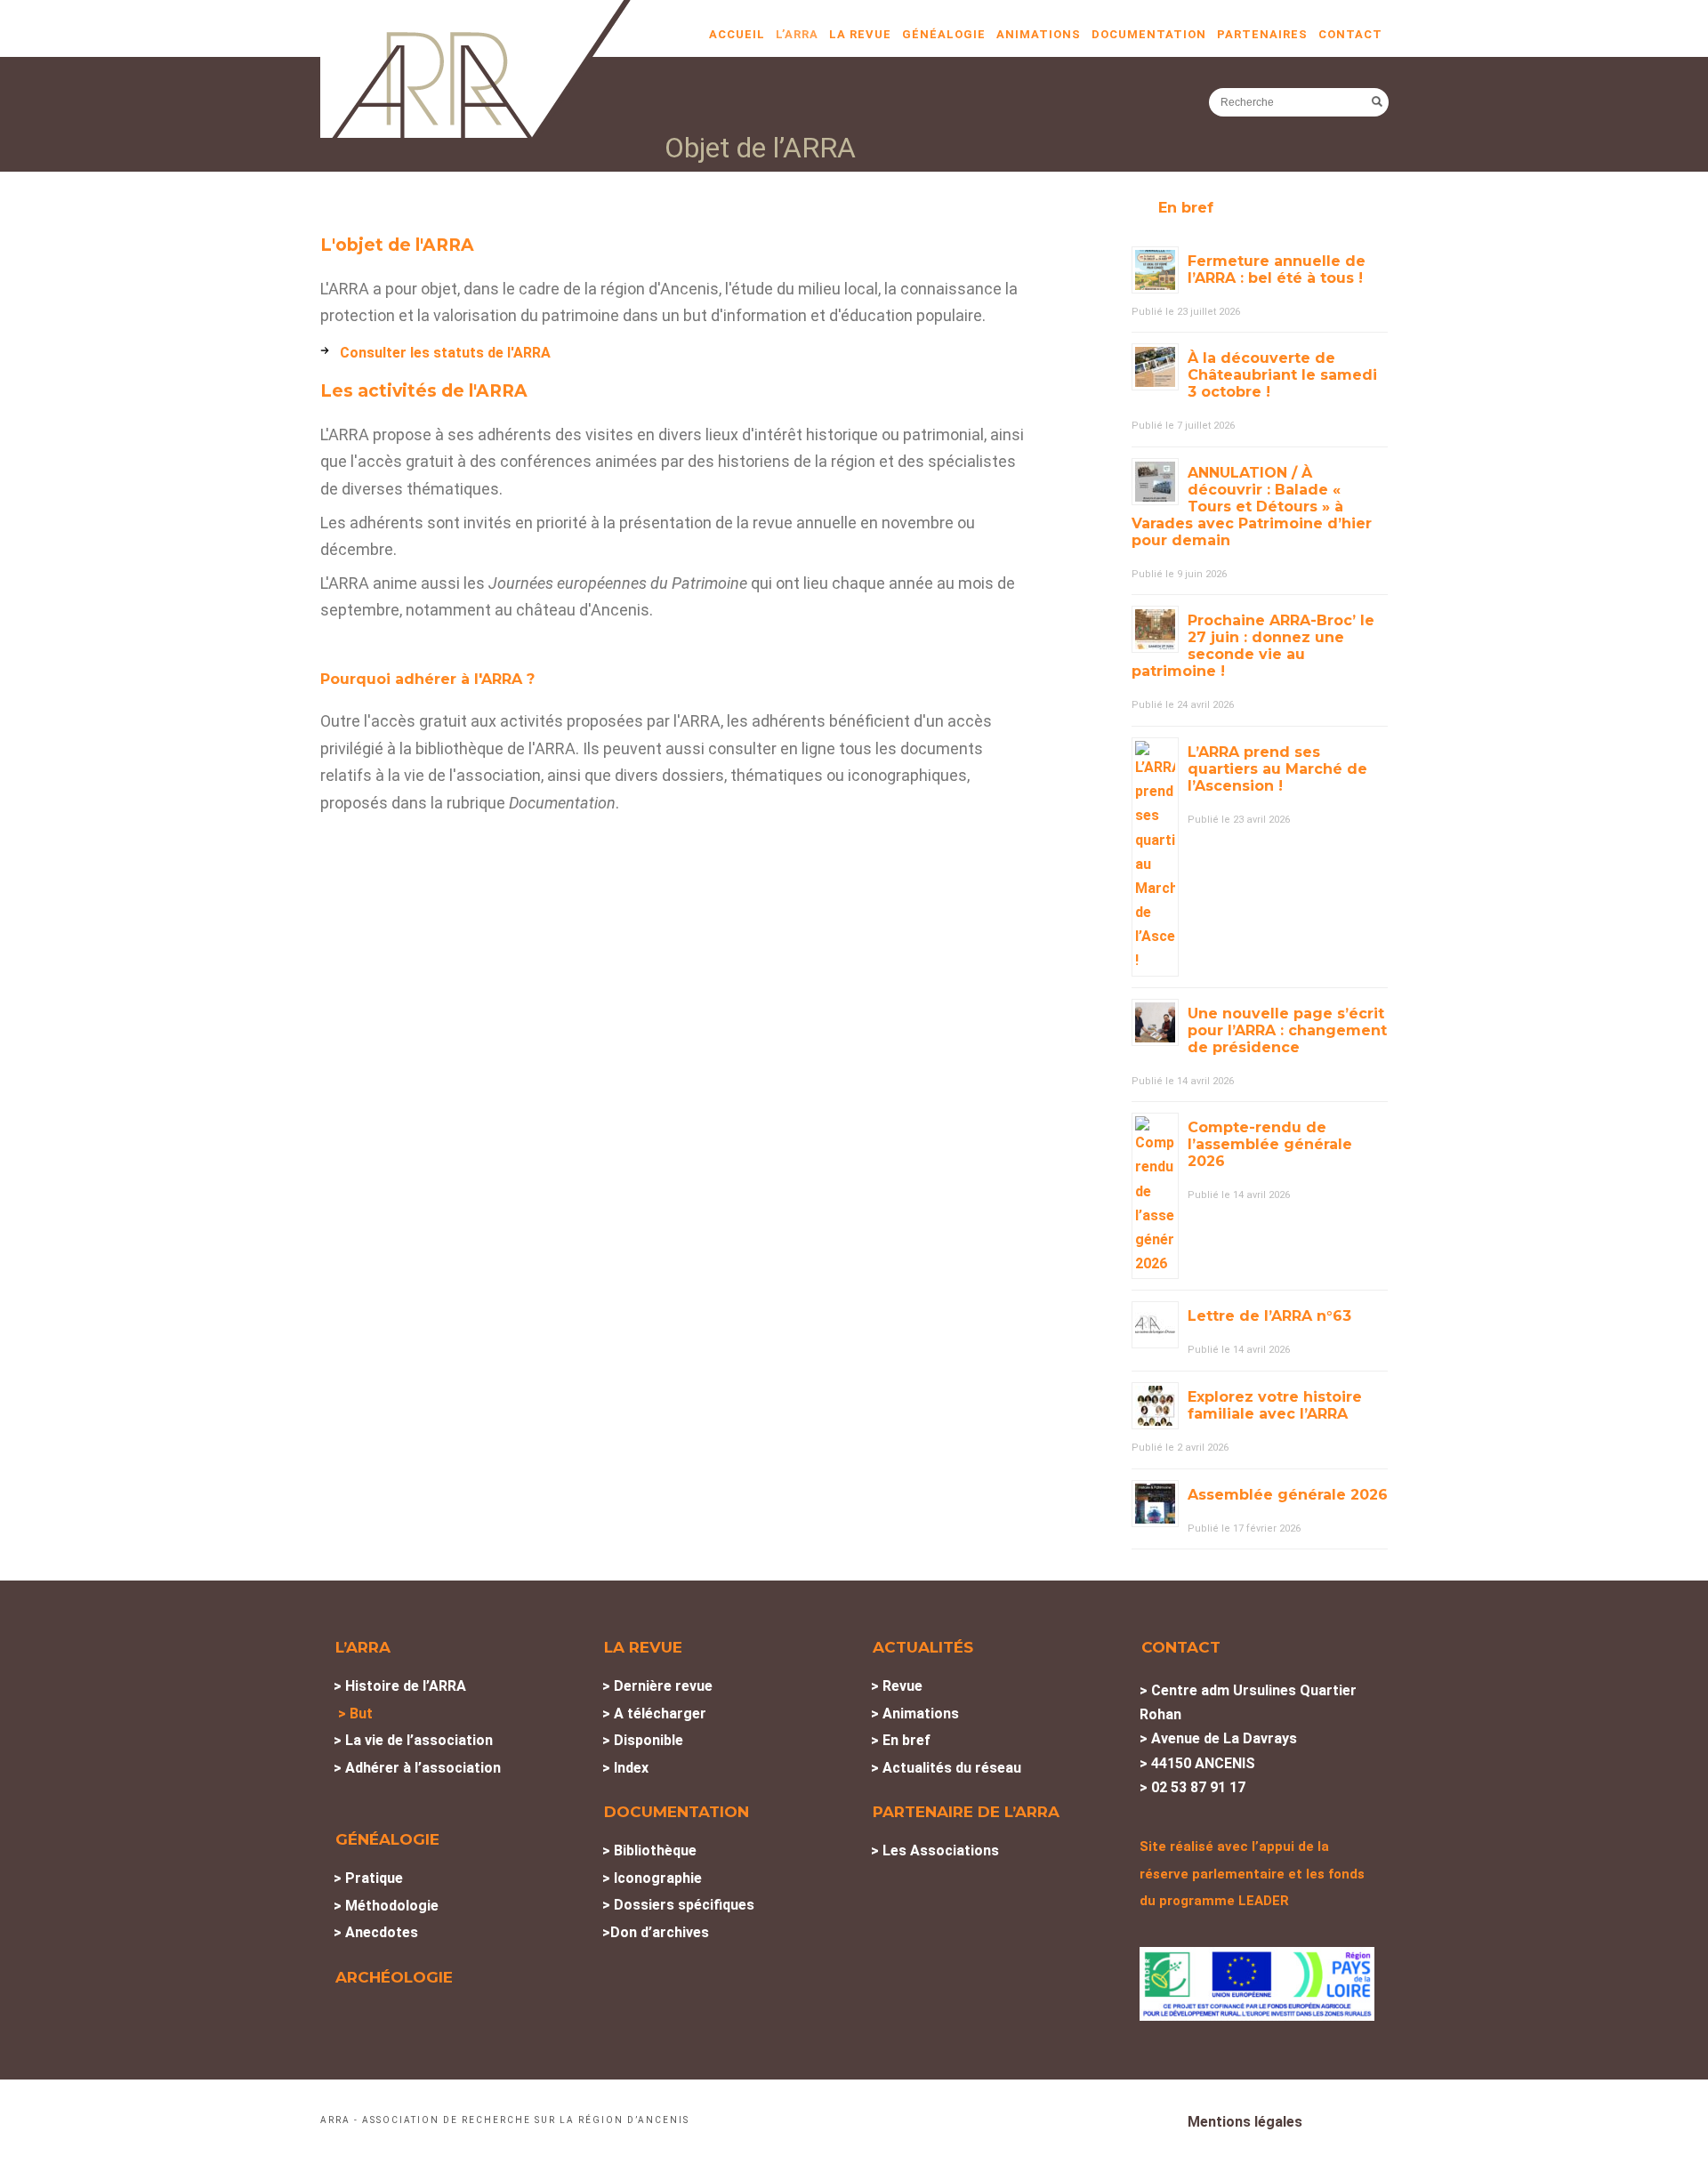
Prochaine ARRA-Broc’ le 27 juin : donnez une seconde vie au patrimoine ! (1253, 646)
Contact (1350, 34)
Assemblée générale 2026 (1288, 1495)
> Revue (897, 1686)
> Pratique (368, 1878)
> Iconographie (652, 1878)
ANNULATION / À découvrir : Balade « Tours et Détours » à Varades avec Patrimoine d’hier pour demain (1252, 507)
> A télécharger (654, 1714)
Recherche (1377, 101)
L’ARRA (797, 34)
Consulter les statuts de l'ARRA (445, 353)
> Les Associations (935, 1850)
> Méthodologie (386, 1906)
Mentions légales (1245, 2122)
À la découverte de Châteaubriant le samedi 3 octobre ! (1282, 375)
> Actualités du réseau (946, 1768)
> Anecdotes (376, 1932)
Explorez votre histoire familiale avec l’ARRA (1275, 1405)
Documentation (1149, 34)
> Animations (915, 1714)
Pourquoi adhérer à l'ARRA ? (427, 679)
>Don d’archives (656, 1932)
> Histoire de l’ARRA (400, 1686)
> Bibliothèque (649, 1850)
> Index (625, 1768)
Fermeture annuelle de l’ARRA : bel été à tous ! (1277, 269)
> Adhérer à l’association (417, 1768)
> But (355, 1714)
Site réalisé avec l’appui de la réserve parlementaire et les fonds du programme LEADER (1252, 1874)
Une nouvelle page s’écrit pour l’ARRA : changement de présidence (1287, 1030)
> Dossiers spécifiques (678, 1905)
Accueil (737, 34)
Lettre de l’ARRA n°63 (1269, 1316)
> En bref (901, 1740)
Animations (1039, 34)
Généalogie (944, 34)
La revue (860, 34)
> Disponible (643, 1740)
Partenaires (1262, 34)
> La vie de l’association (413, 1740)
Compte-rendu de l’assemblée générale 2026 (1270, 1144)
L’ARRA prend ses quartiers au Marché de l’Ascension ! (1277, 769)
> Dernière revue (657, 1686)
